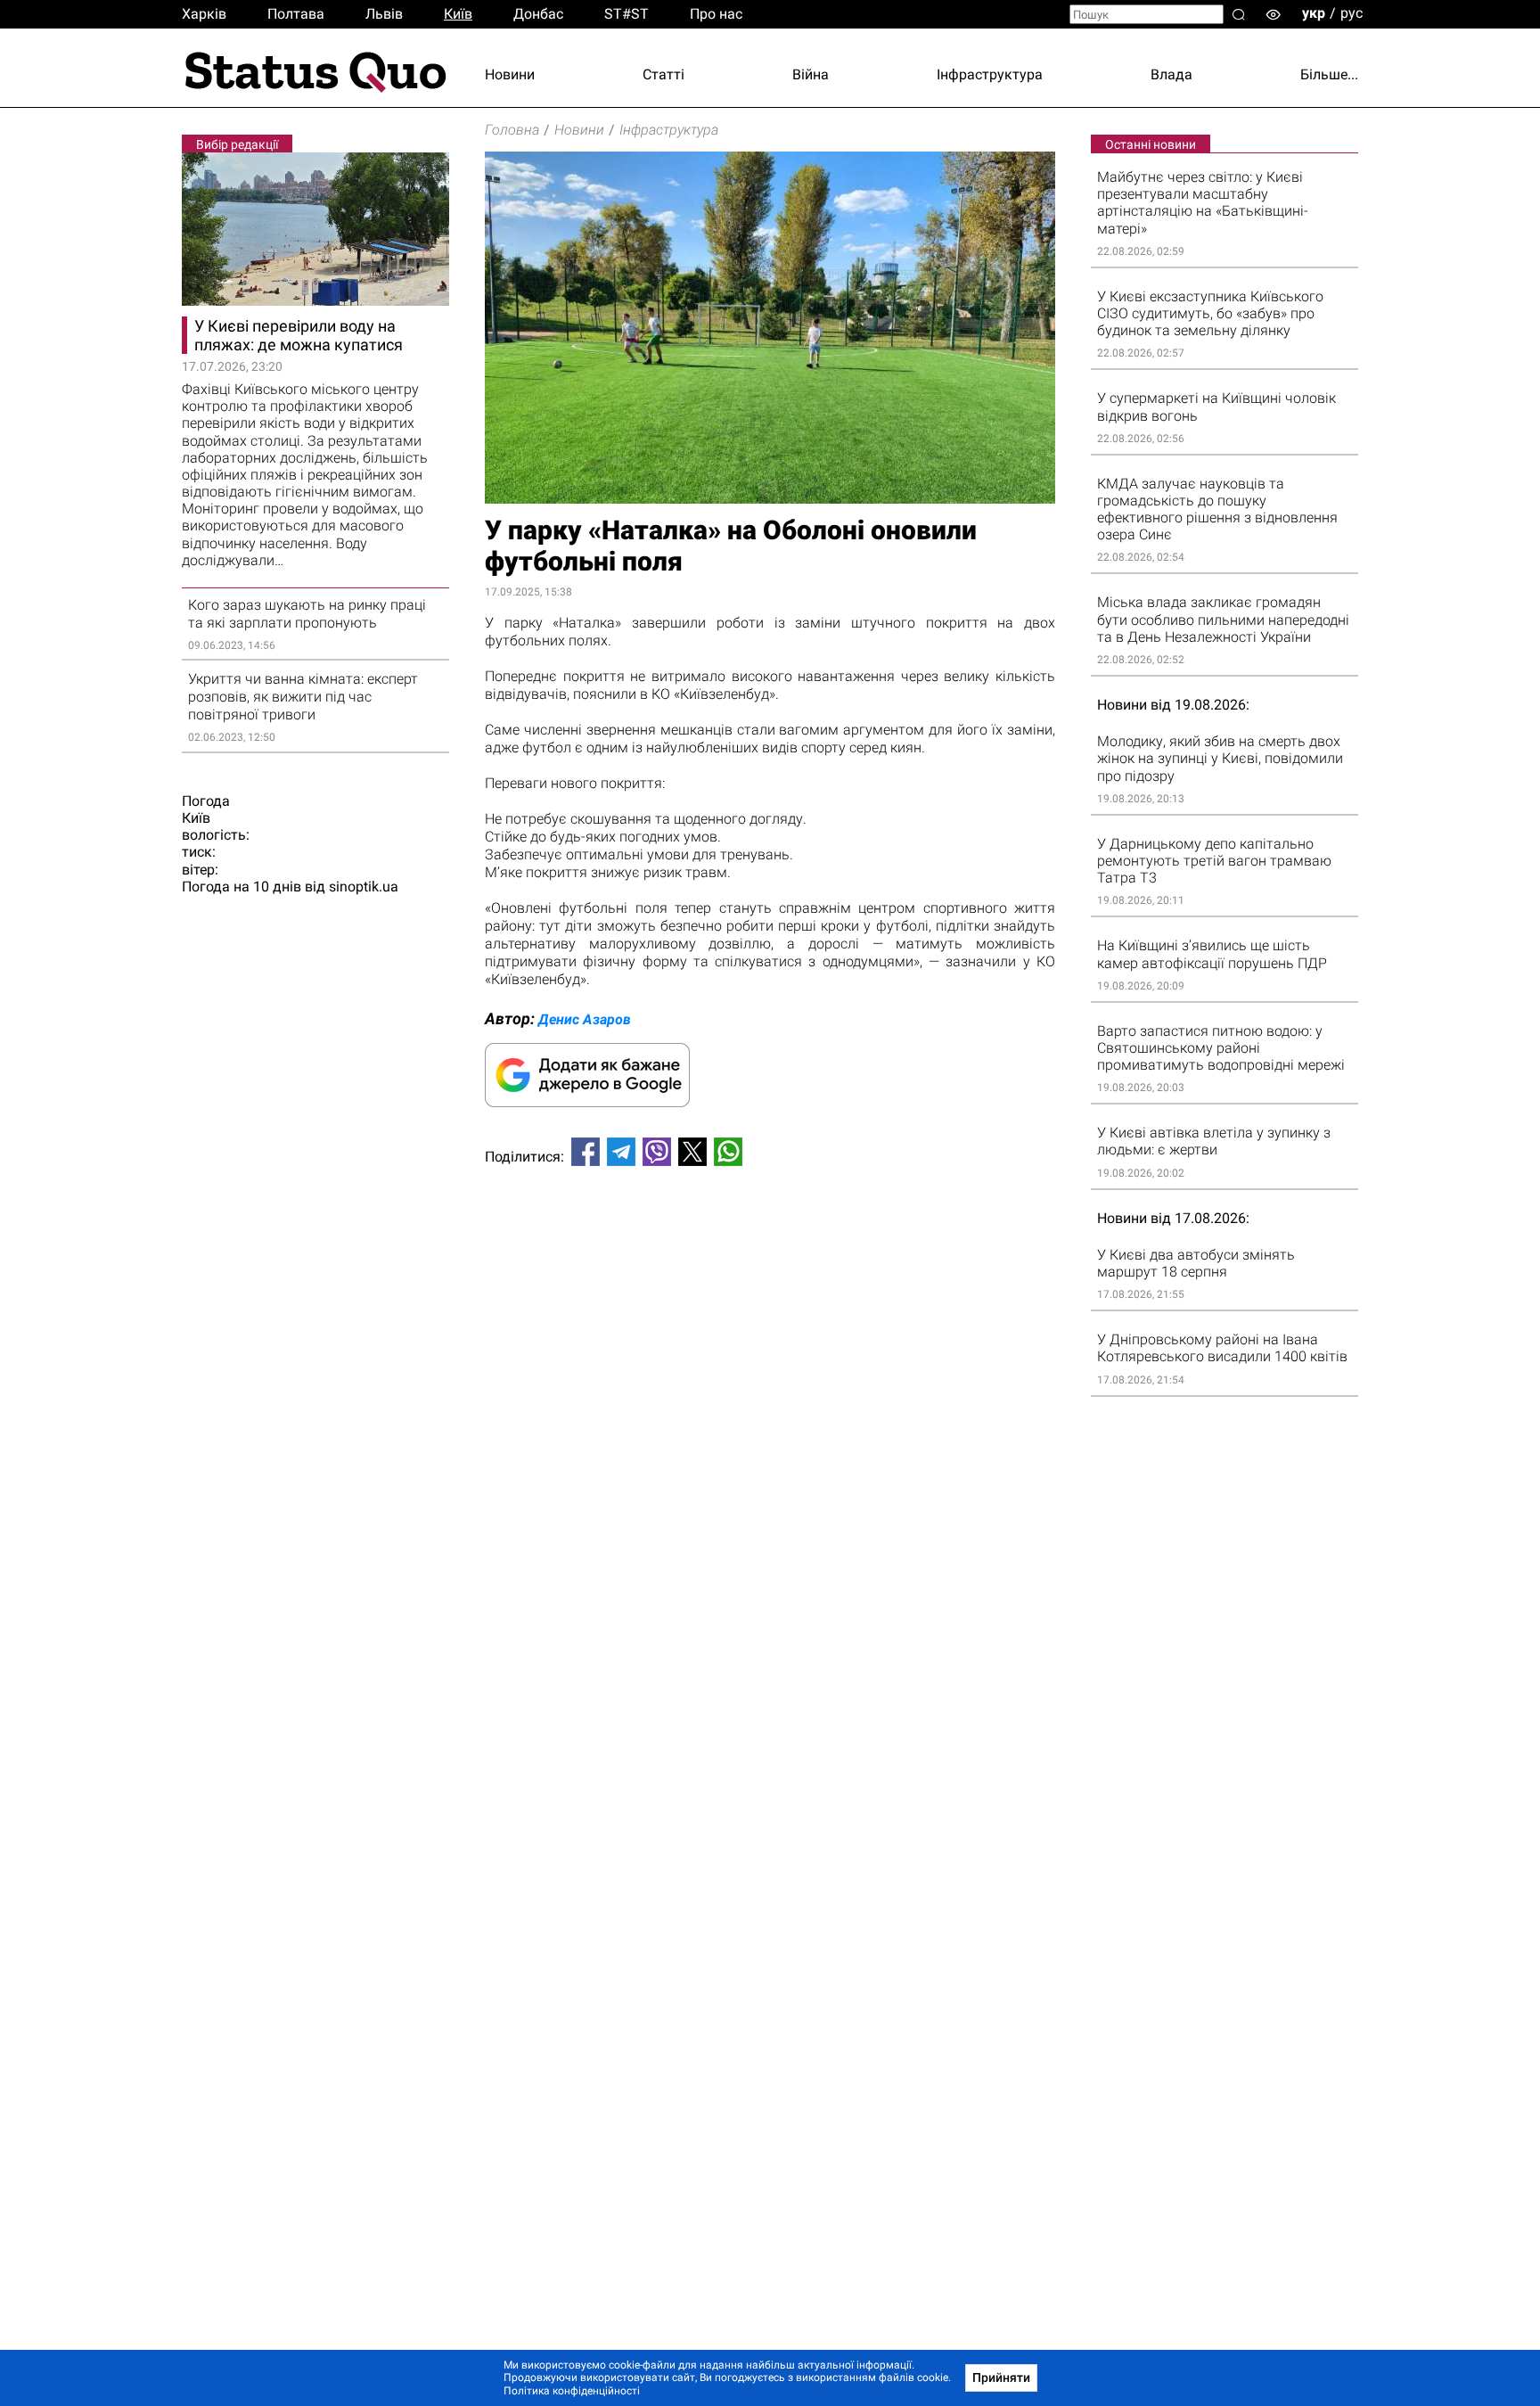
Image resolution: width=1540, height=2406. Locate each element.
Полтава (296, 14)
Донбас (538, 14)
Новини (510, 74)
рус (1352, 13)
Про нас (716, 14)
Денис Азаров (585, 1019)
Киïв (458, 14)
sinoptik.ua (364, 887)
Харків (204, 14)
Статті (664, 74)
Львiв (384, 14)
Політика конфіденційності (572, 2391)
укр (1314, 13)
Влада (1171, 74)
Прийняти (1001, 2377)
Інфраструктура (990, 74)
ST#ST (627, 14)
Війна (811, 74)
